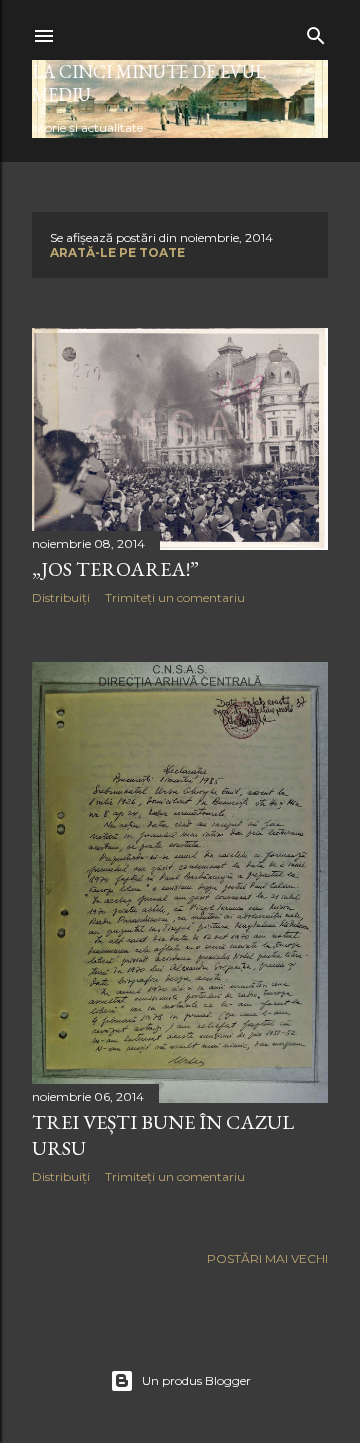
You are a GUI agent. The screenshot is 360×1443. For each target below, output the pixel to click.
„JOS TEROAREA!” (115, 569)
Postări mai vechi (267, 1258)
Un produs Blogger (196, 1380)
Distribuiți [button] (61, 597)
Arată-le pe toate (117, 252)
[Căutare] (316, 31)
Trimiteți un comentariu (175, 597)
